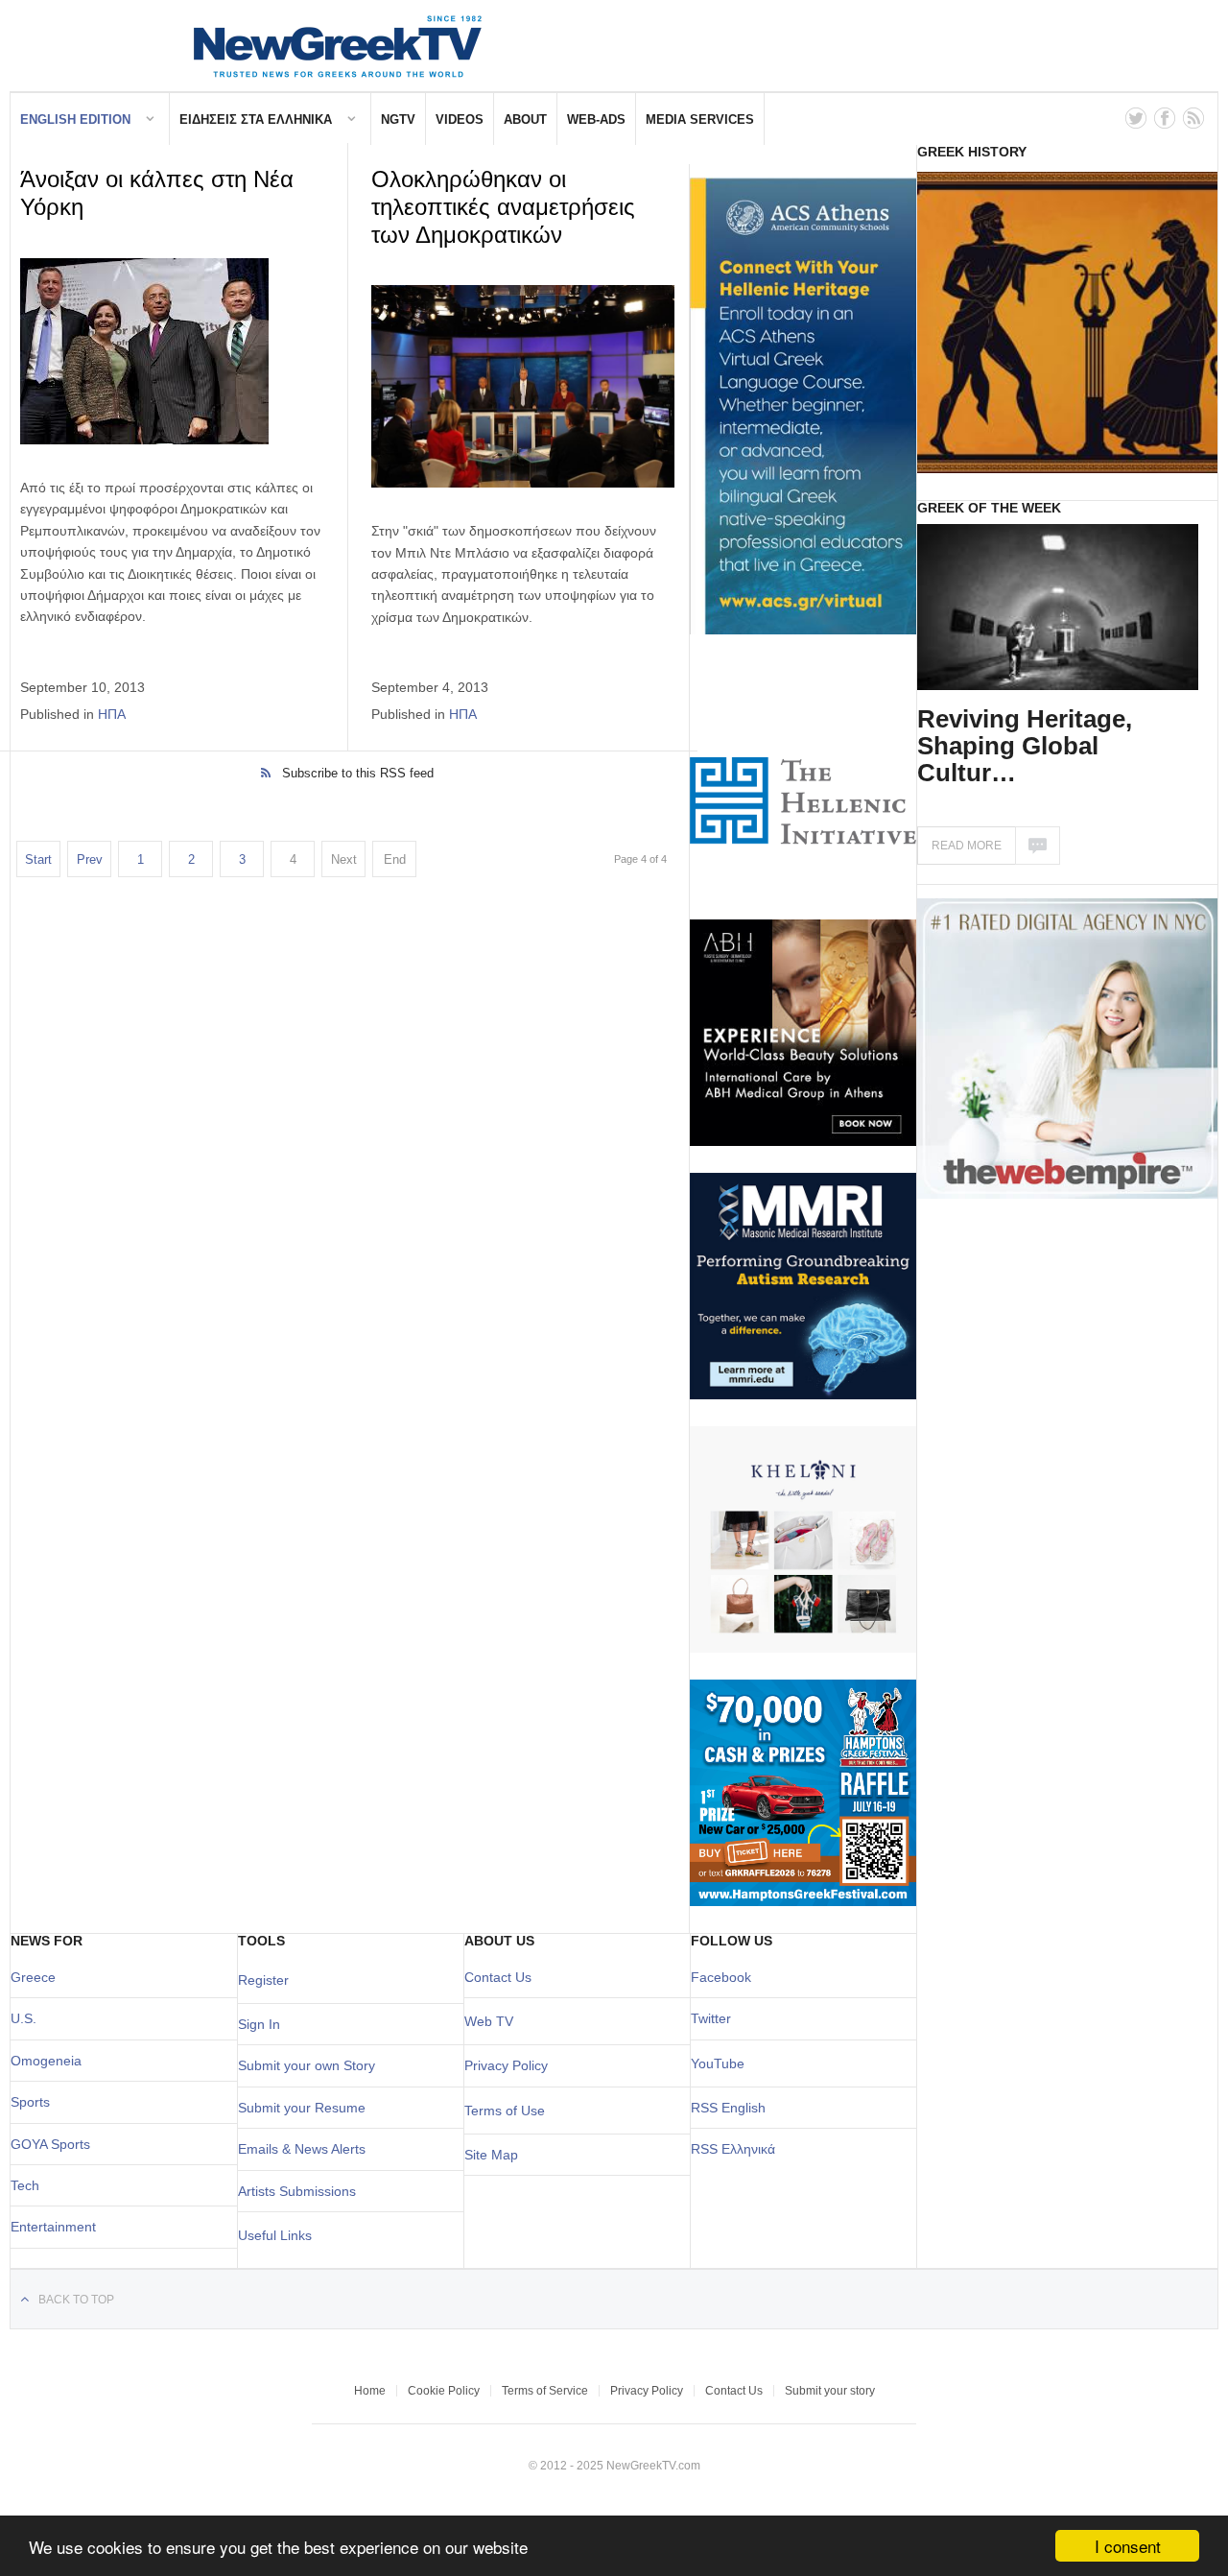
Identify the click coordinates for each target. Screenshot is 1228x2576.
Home (370, 2391)
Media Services (700, 119)
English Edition (75, 119)
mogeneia (51, 2061)
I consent (1128, 2546)
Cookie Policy (444, 2391)
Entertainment (53, 2227)
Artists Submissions (297, 2191)
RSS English (728, 2108)
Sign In (259, 2024)
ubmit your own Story (311, 2065)
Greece (33, 1977)
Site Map (491, 2155)
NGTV (398, 119)
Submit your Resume (302, 2108)
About (525, 119)
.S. (28, 2018)
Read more (967, 846)
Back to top (76, 2300)
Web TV (489, 2021)
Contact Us (498, 1977)
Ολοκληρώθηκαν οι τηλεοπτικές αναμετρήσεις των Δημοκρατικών (503, 207)
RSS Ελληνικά (733, 2149)
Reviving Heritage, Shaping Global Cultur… (1025, 746)
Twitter (711, 2018)
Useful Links (275, 2235)
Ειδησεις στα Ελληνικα (256, 119)
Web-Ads (596, 119)
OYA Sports (56, 2144)
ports (35, 2102)
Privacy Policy (506, 2065)
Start (38, 859)
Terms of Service (545, 2391)
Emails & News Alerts (302, 2149)
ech (28, 2185)
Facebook (721, 1977)
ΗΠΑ (112, 714)
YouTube (718, 2063)
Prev (90, 859)
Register (263, 1980)
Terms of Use (505, 2111)
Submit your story (830, 2391)
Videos (460, 119)
